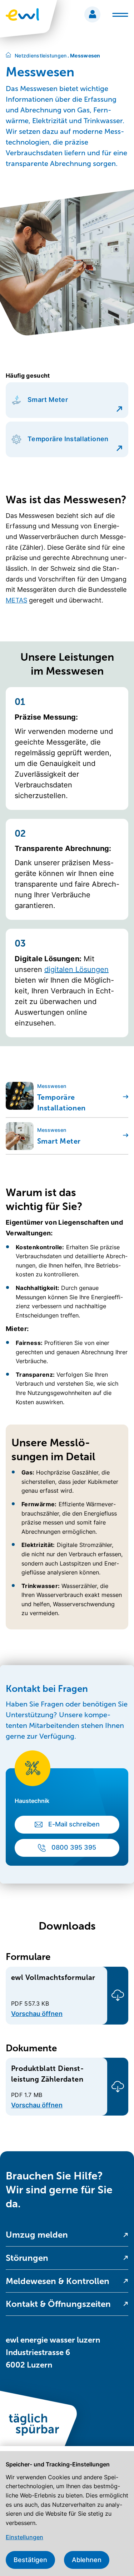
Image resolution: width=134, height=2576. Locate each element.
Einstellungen (24, 2537)
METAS (16, 600)
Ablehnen (87, 2560)
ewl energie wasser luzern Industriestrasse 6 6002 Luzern (53, 2352)
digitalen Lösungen (76, 969)
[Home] (8, 56)
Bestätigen (30, 2560)
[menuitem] (67, 2235)
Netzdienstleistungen (41, 56)
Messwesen (84, 56)
